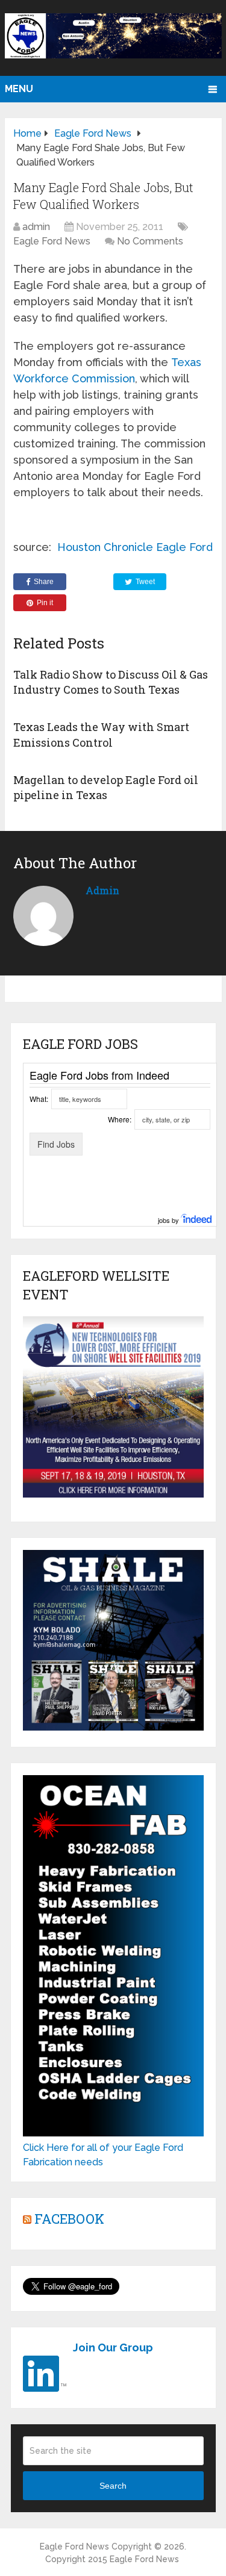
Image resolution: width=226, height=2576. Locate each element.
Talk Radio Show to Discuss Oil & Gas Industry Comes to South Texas (111, 682)
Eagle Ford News (52, 241)
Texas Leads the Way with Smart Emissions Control (101, 734)
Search (113, 2486)
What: (39, 1099)
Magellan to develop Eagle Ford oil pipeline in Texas (106, 787)
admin (36, 227)
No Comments (150, 241)
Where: (120, 1119)
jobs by (169, 1220)
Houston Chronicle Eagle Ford (135, 547)
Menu (19, 89)
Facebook (69, 2219)
